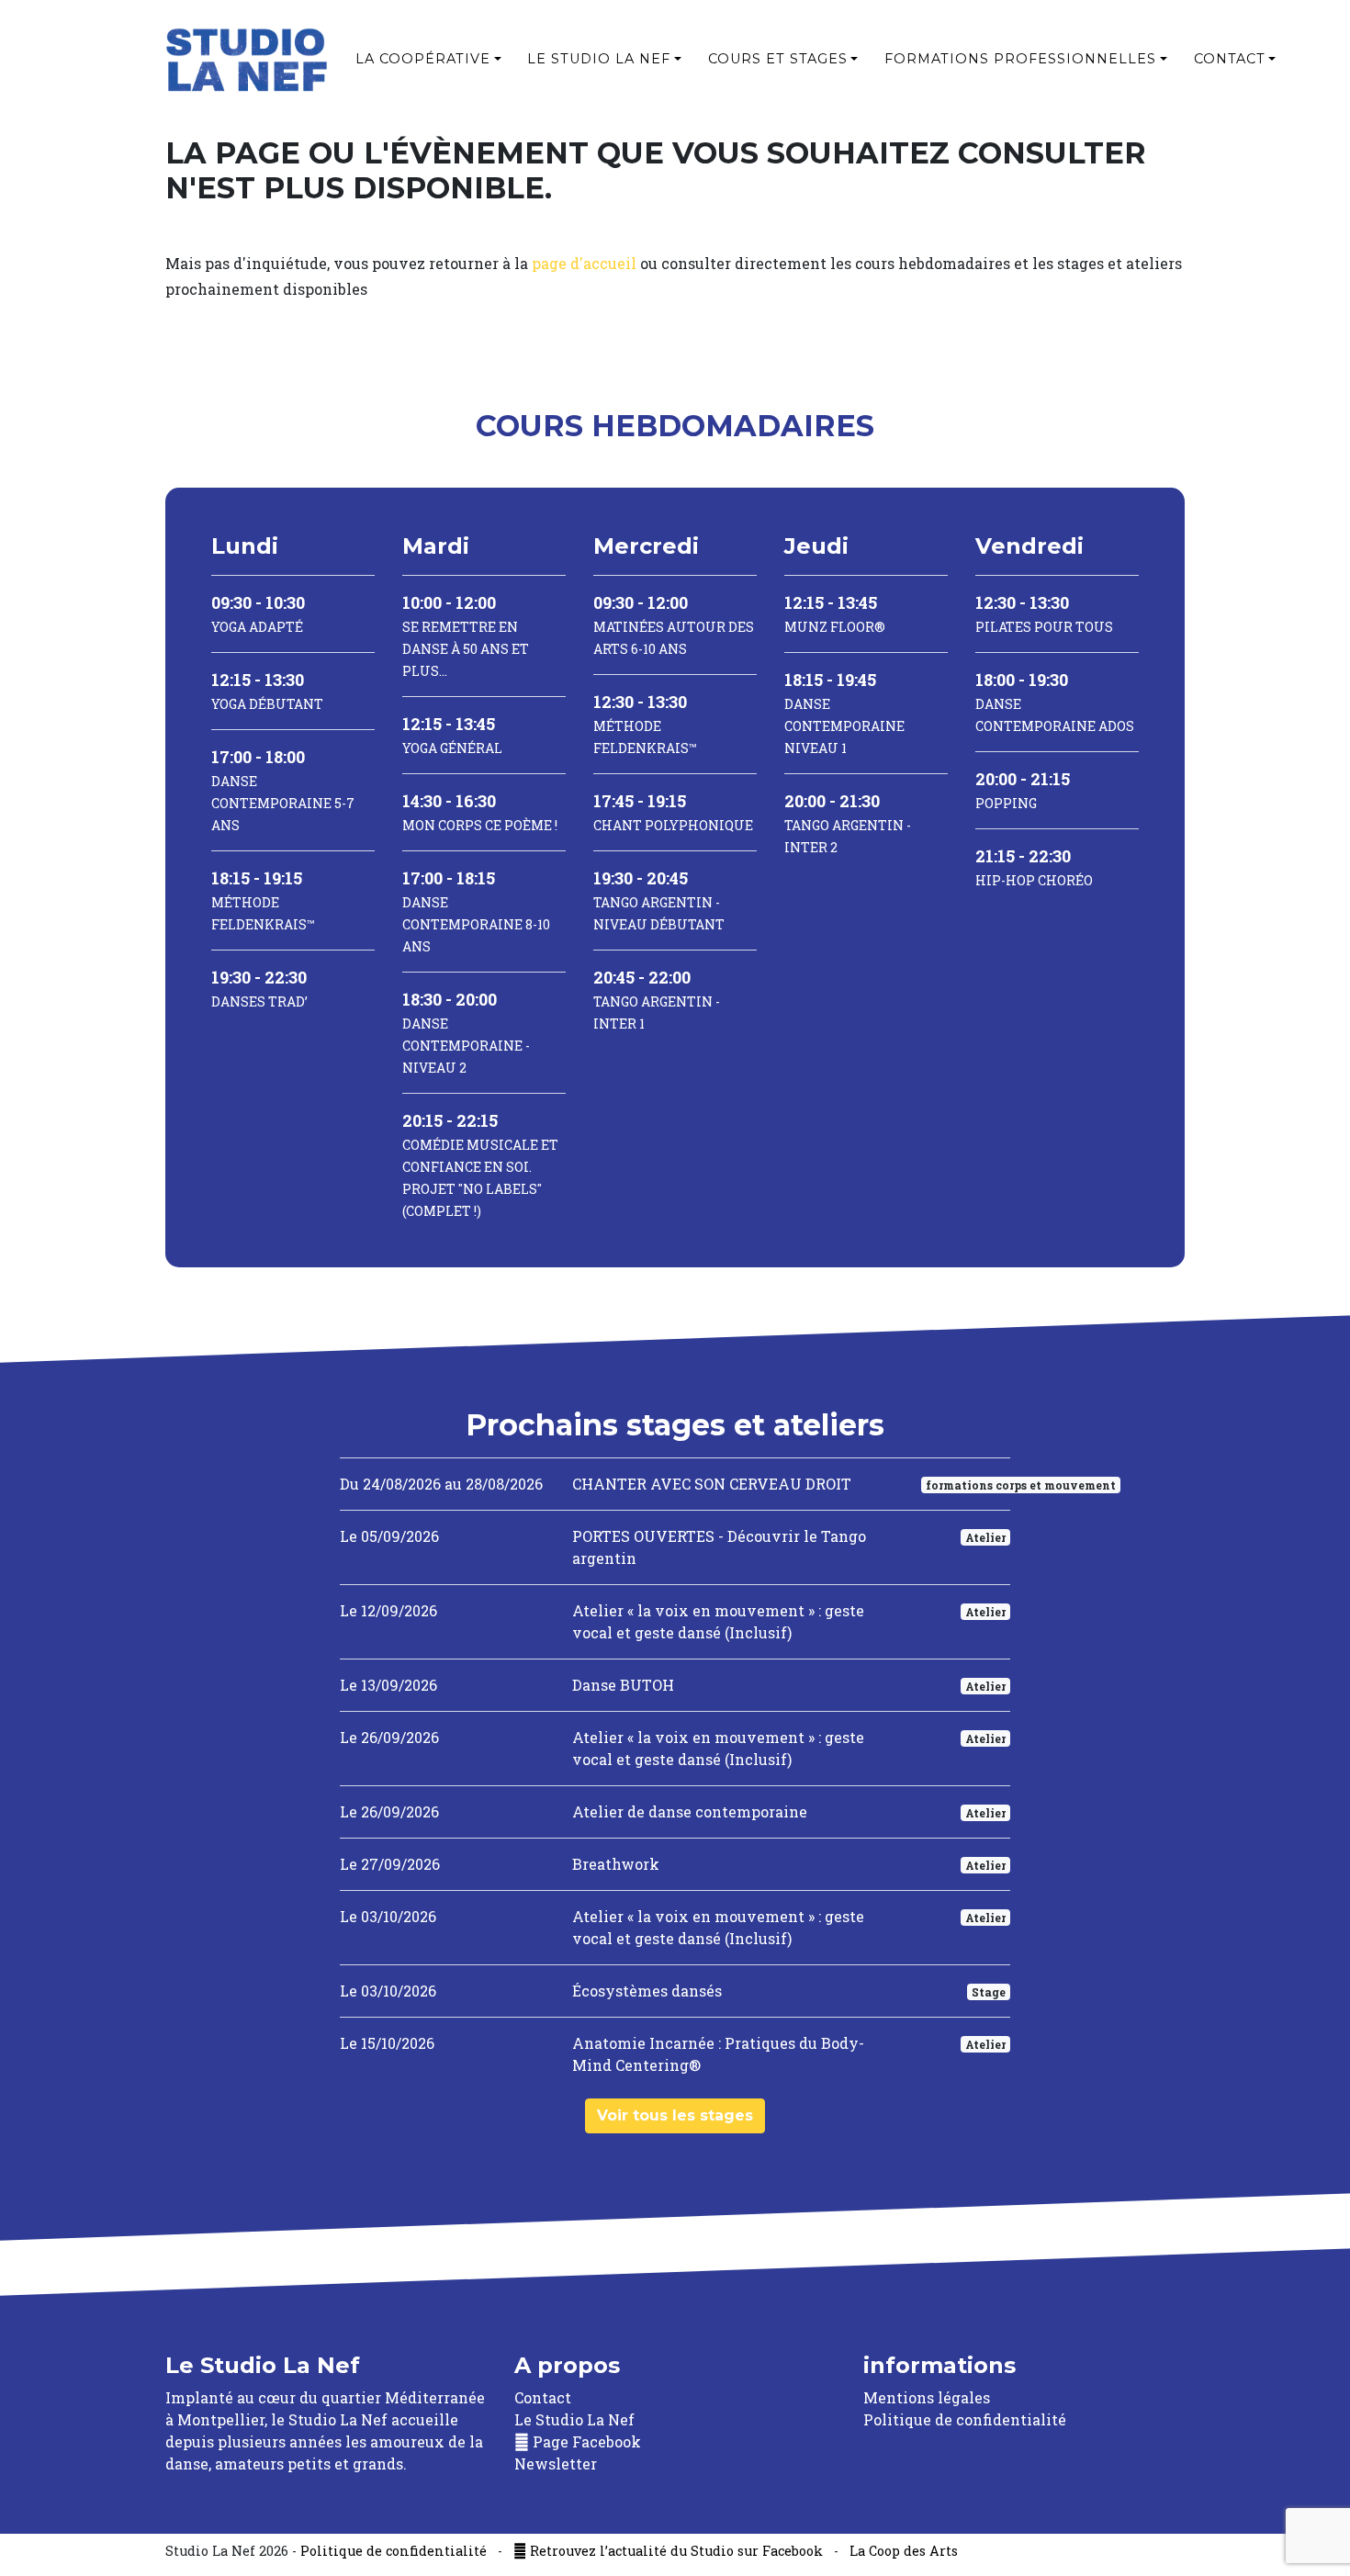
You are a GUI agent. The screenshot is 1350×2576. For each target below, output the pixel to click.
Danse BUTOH (623, 1685)
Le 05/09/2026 (389, 1536)
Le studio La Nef (599, 59)
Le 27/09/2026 (390, 1864)
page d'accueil (584, 263)
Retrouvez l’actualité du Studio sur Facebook (675, 2551)
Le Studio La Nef (574, 2419)
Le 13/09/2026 (388, 1685)
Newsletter (556, 2464)
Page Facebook (585, 2441)
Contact (1230, 59)
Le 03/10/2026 (388, 1916)
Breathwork (616, 1864)
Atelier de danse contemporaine (690, 1811)
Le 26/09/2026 (389, 1737)
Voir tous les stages (675, 2115)
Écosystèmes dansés (647, 1991)
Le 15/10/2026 (387, 2043)
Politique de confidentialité (965, 2419)
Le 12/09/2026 (388, 1610)
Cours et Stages (778, 59)
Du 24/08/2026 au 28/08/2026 (441, 1484)
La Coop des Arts (904, 2551)
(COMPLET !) (480, 1166)
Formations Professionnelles (1020, 59)
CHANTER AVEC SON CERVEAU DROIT (712, 1484)
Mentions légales (927, 2397)
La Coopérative (423, 59)
